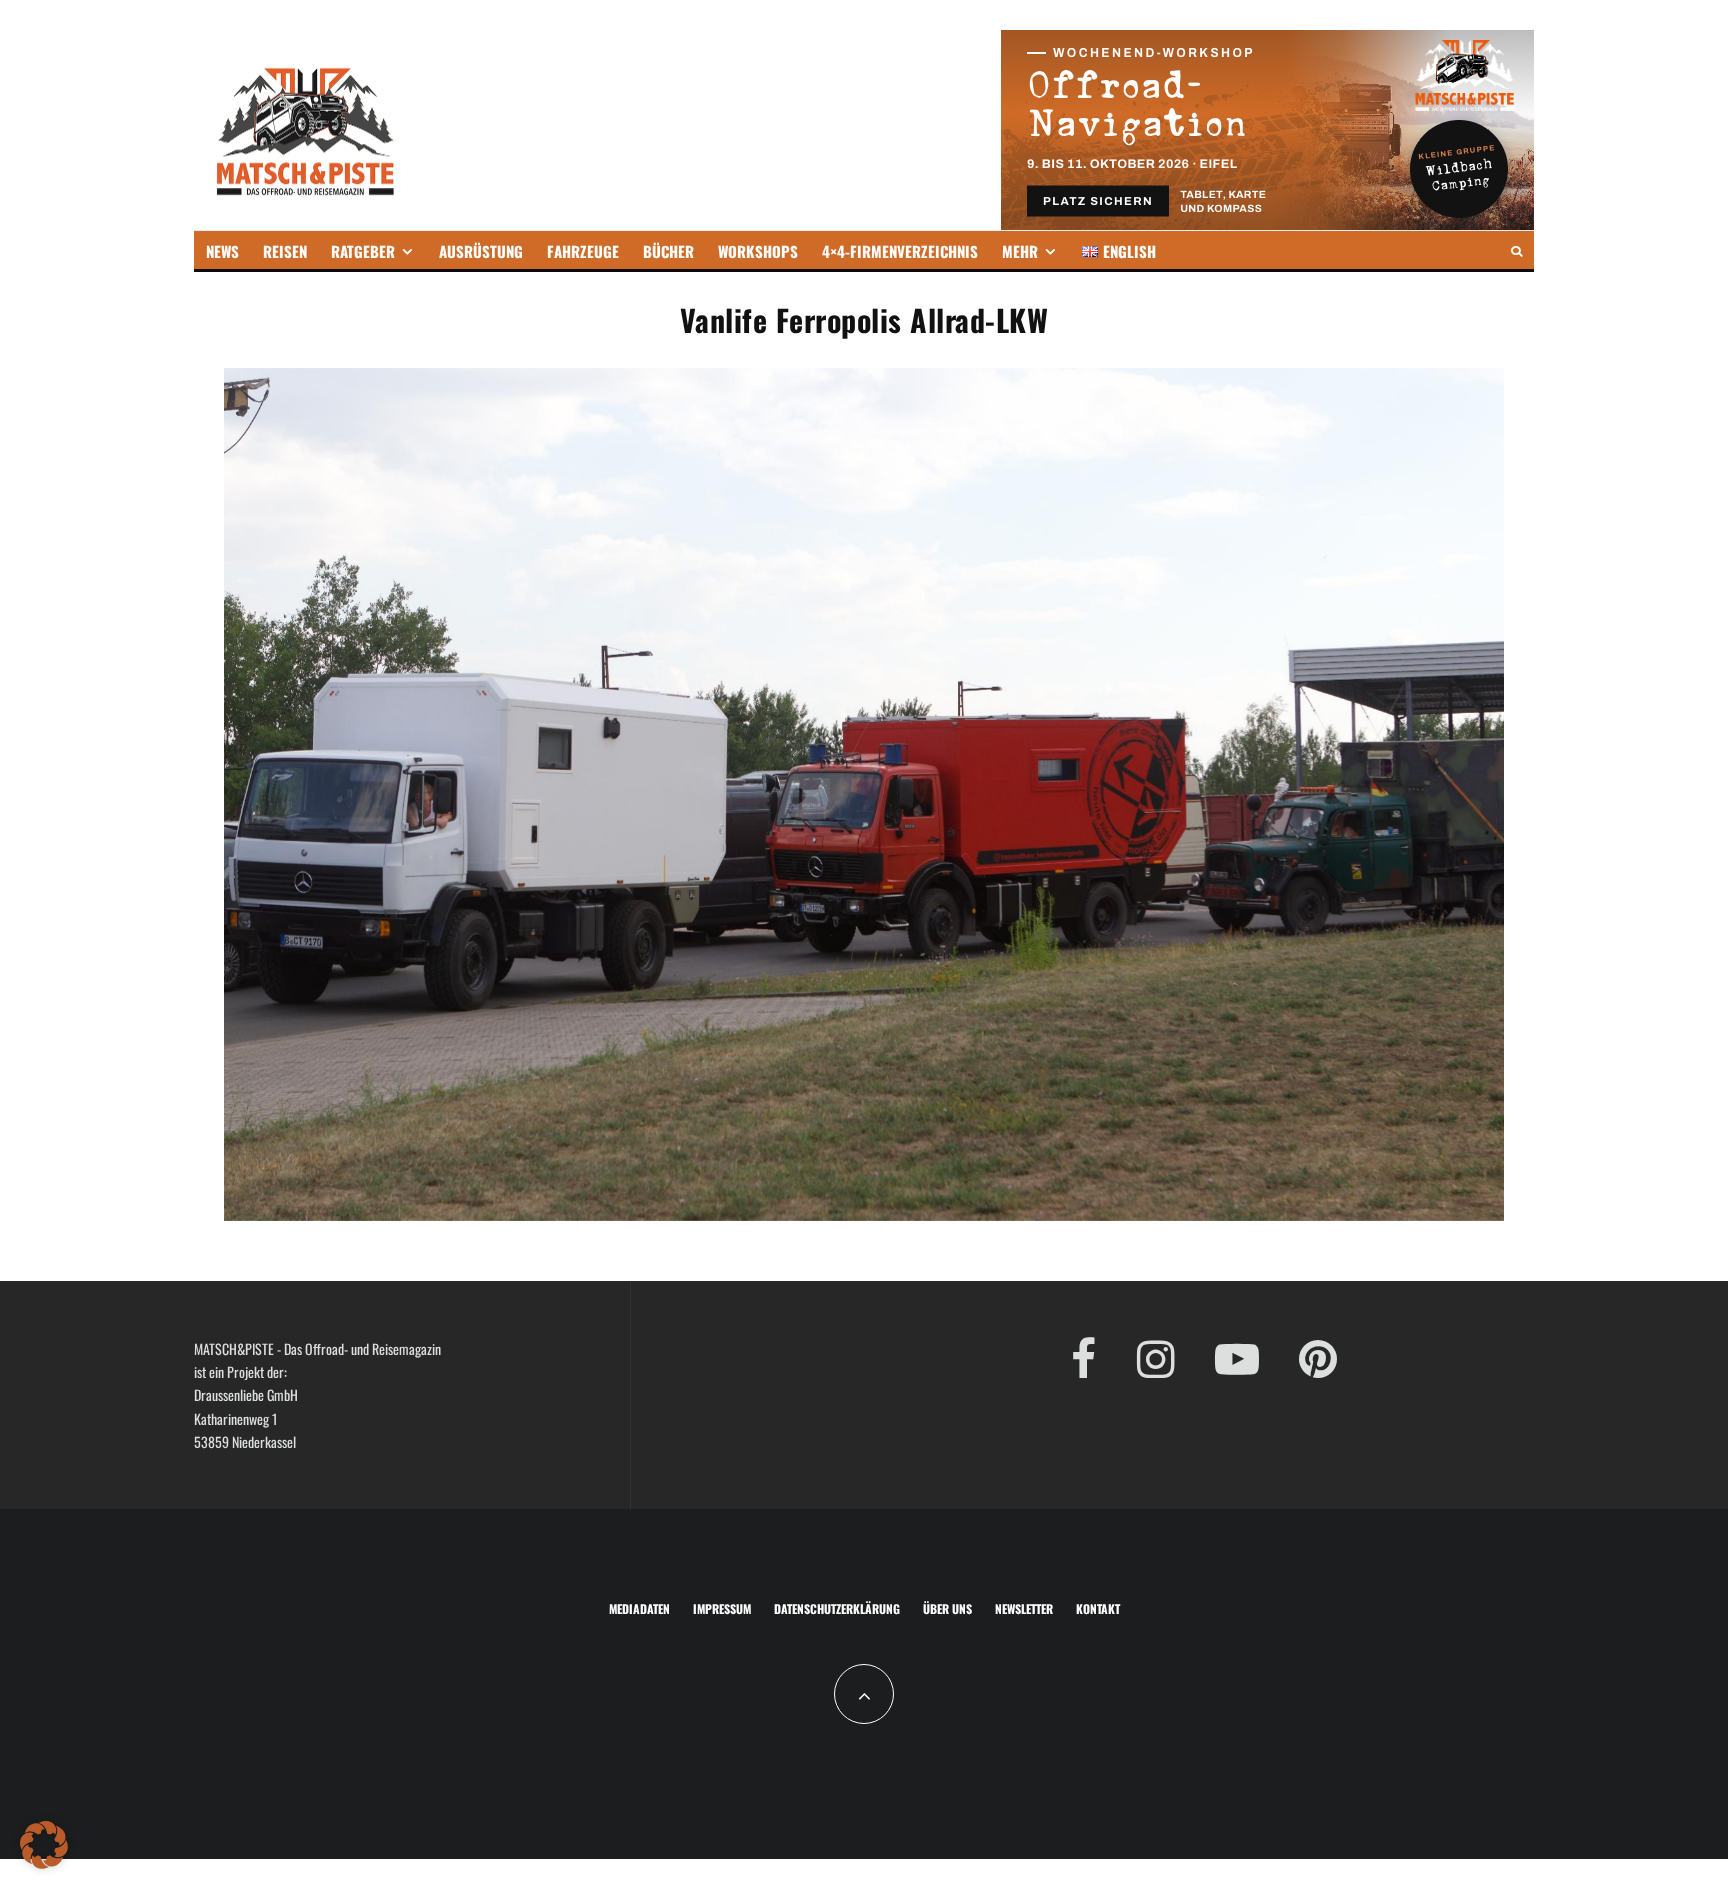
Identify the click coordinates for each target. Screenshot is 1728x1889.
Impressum (722, 1608)
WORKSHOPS (758, 251)
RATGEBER (363, 251)
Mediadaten (639, 1608)
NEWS (222, 251)
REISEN (285, 251)
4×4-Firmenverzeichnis (900, 251)
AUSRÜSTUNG (481, 251)
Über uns (947, 1608)
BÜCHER (668, 251)
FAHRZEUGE (583, 251)
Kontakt (1098, 1608)
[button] (44, 1845)
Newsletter (1024, 1608)
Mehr (1020, 251)
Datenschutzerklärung (837, 1608)
